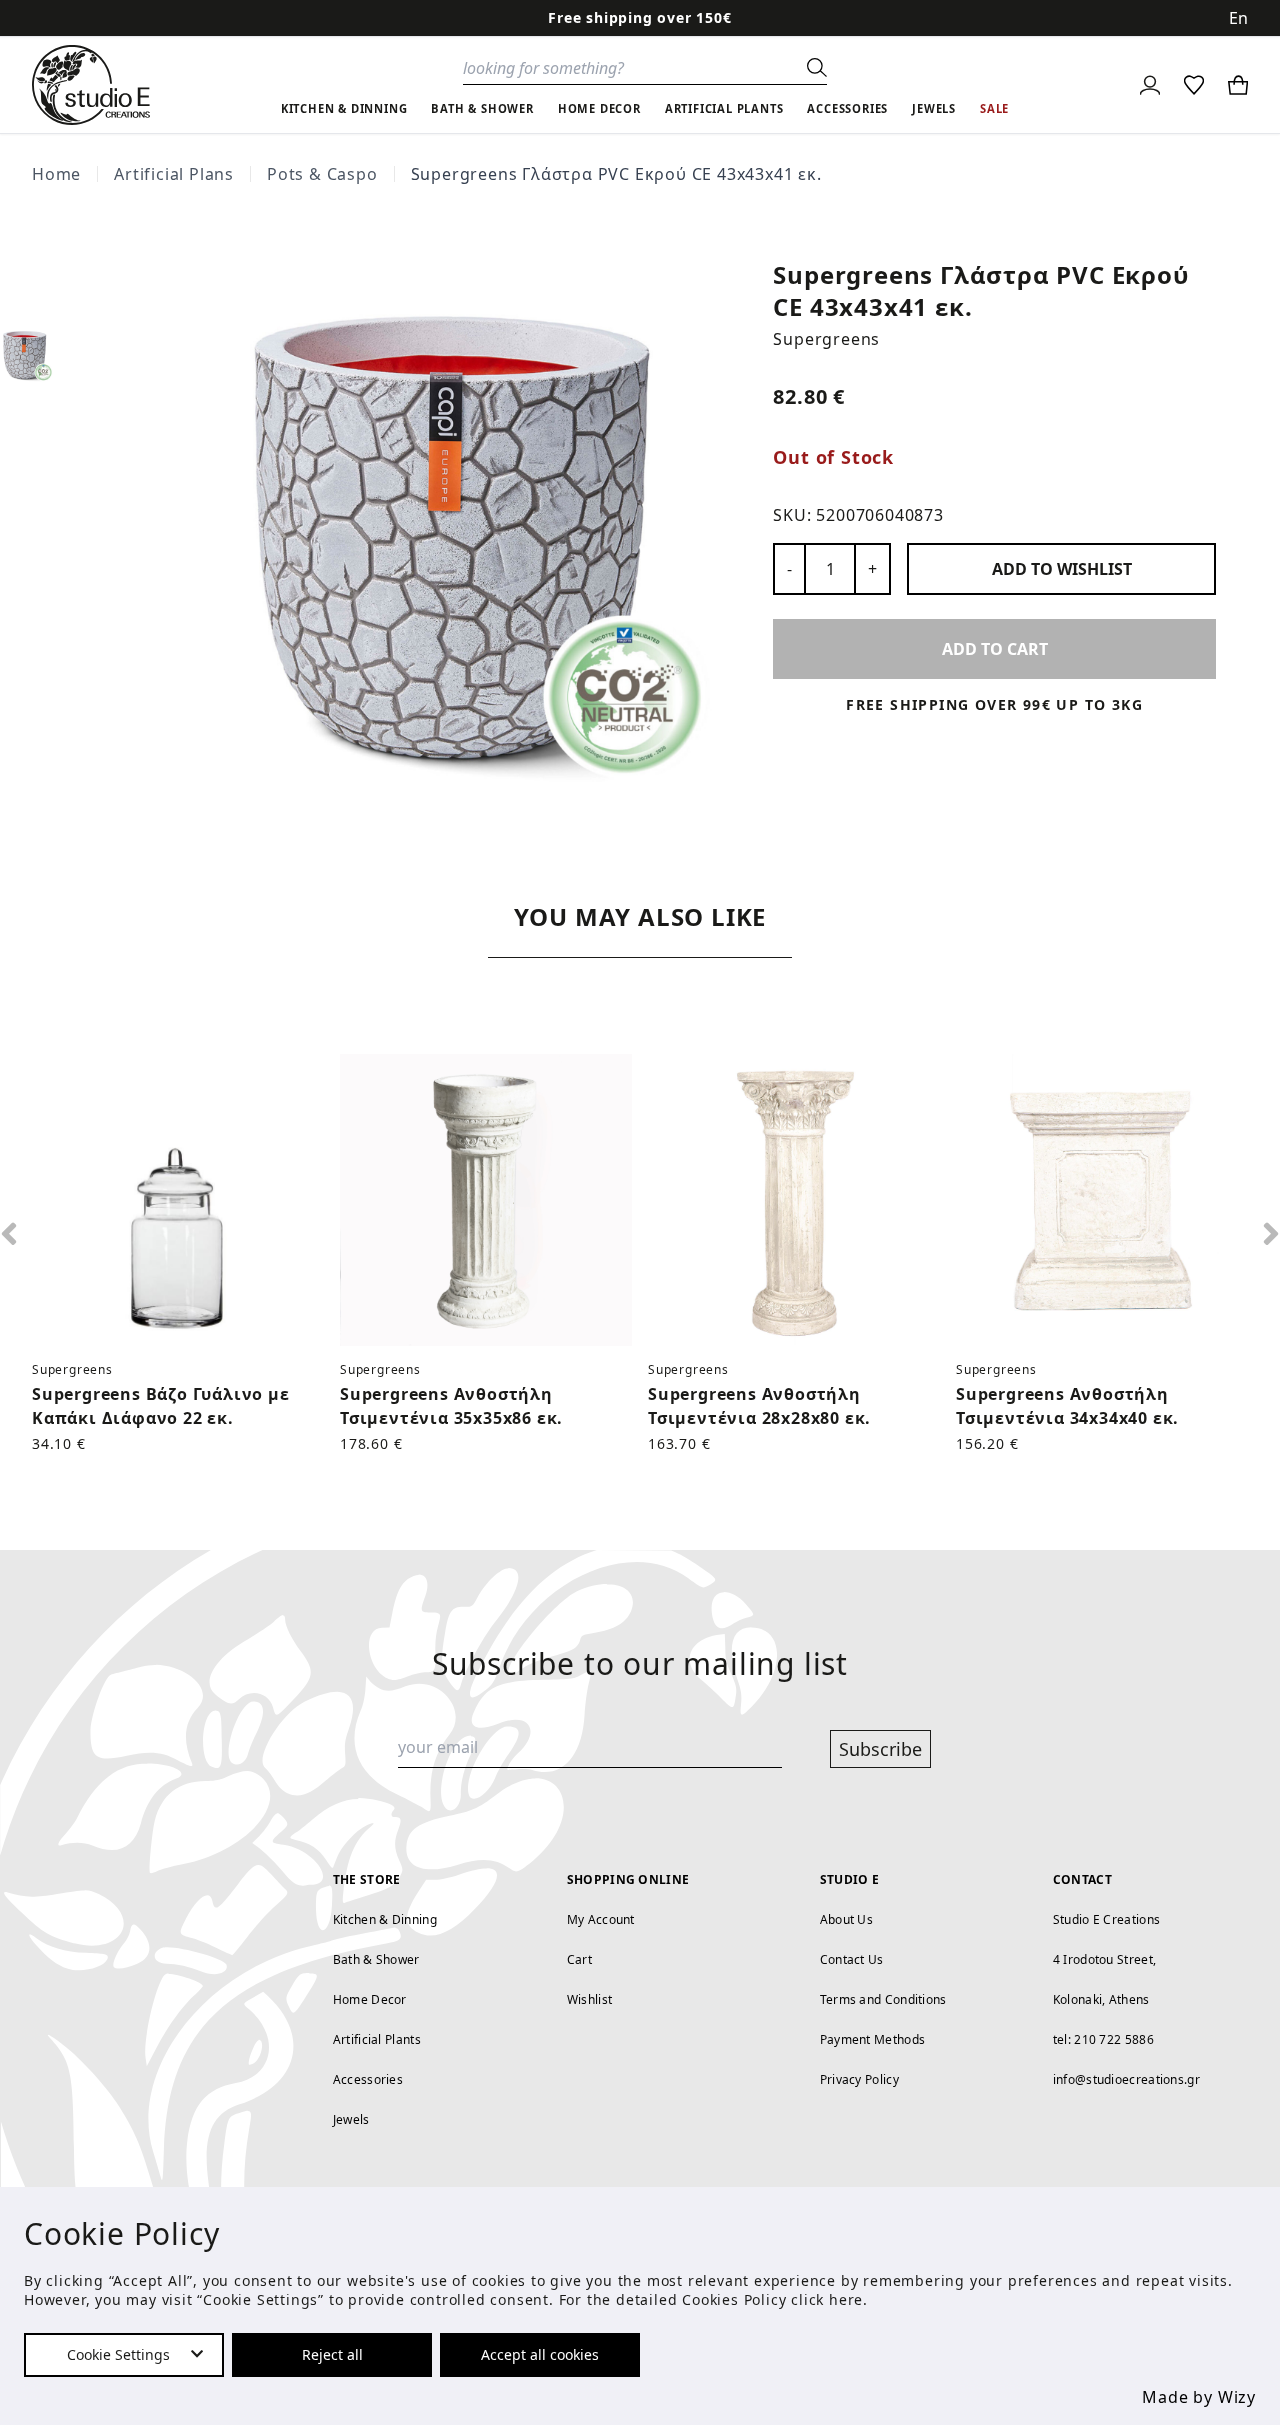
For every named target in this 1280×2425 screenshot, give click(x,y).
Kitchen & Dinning (385, 1919)
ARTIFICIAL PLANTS (724, 108)
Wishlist (589, 1999)
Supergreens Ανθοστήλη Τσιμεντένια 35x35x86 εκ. (451, 1406)
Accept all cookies (540, 2354)
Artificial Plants (377, 2039)
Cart (579, 1959)
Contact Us (852, 1959)
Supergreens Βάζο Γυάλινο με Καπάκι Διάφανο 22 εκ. (161, 1406)
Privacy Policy (859, 2079)
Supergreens (826, 339)
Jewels (351, 2119)
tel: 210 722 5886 (1103, 2039)
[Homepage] (91, 85)
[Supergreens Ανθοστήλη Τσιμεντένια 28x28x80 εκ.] (794, 1200)
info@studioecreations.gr (1126, 2079)
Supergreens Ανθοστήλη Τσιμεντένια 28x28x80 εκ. (759, 1406)
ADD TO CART (995, 649)
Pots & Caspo (322, 174)
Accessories (368, 2079)
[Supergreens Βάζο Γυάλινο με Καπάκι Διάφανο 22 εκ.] (178, 1200)
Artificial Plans (174, 174)
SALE (994, 108)
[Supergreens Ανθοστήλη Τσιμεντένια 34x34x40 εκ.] (1102, 1200)
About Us (846, 1919)
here (846, 2299)
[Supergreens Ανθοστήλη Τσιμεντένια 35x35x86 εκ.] (486, 1200)
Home (56, 174)
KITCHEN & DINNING (344, 108)
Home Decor (370, 1999)
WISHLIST (1062, 569)
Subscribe (880, 1749)
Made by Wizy (1199, 2397)
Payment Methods (873, 2039)
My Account (601, 1919)
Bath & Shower (376, 1959)
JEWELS (934, 108)
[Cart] (1238, 85)
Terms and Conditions (883, 1999)
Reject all (332, 2354)
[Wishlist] (1194, 85)
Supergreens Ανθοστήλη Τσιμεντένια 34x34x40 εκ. (1067, 1406)
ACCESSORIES (847, 108)
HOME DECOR (599, 108)
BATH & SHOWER (482, 108)
